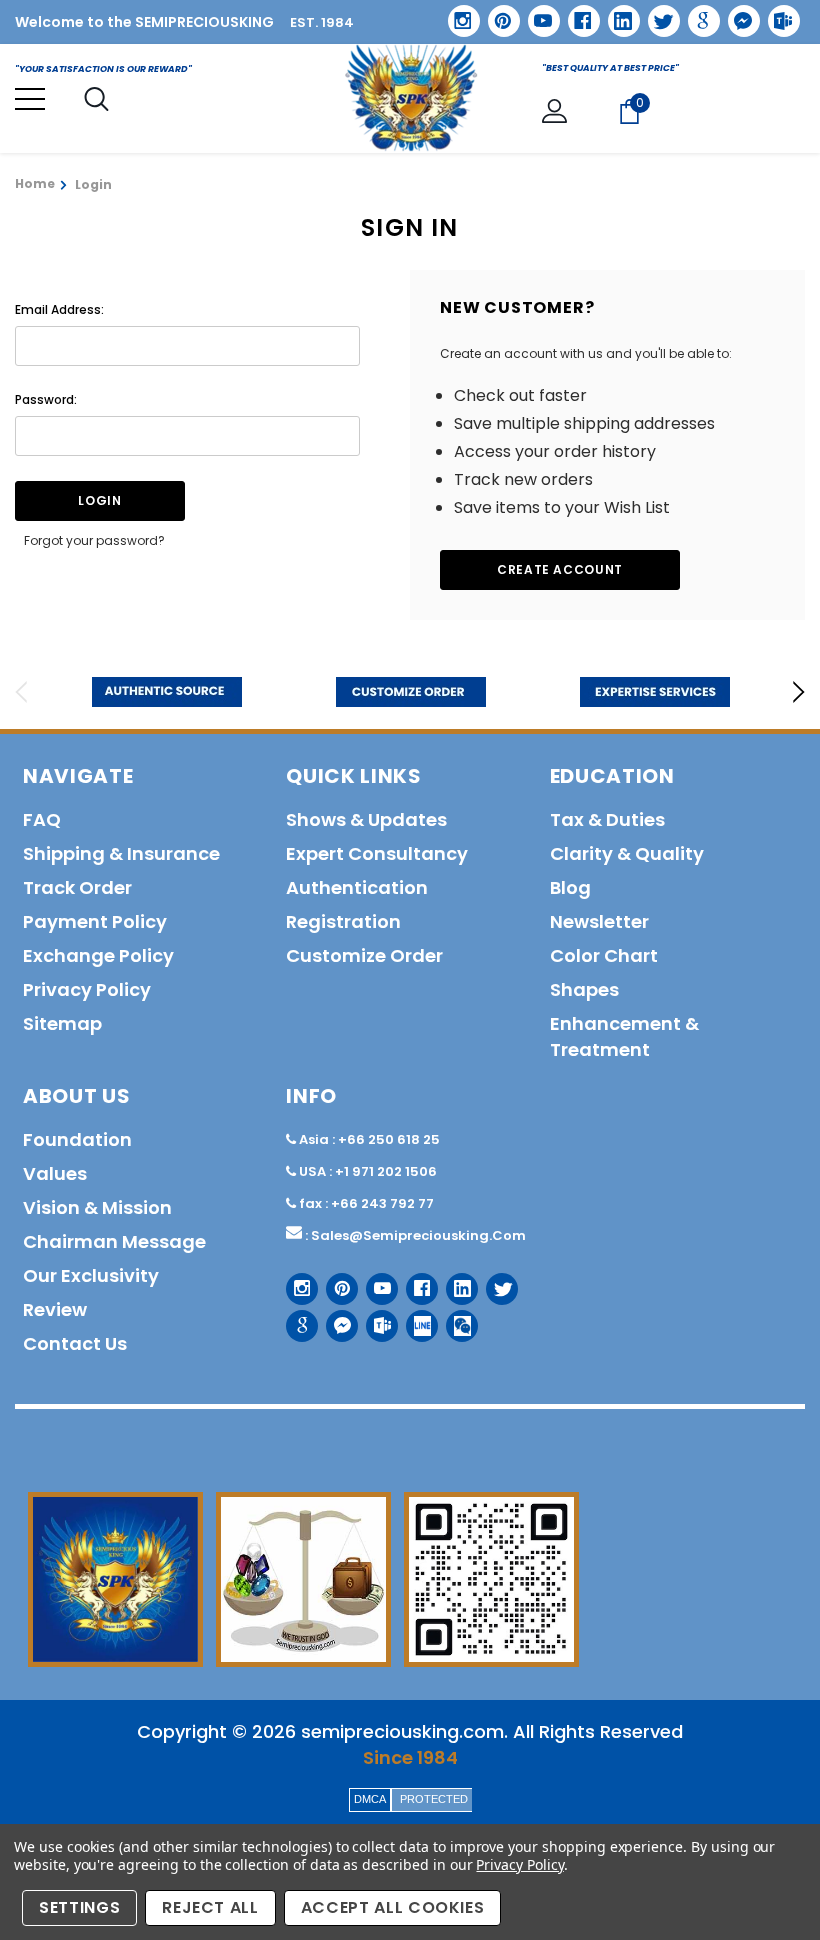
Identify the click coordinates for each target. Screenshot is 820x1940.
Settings (79, 1907)
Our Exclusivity (91, 1275)
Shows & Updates (366, 819)
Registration (343, 921)
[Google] (697, 14)
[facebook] (576, 13)
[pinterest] (497, 14)
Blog (570, 887)
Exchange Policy (98, 955)
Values (55, 1173)
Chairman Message (114, 1241)
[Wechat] (454, 1318)
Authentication (357, 887)
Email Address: (59, 309)
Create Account (560, 569)
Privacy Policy (519, 1864)
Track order (77, 887)
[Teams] (777, 14)
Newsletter (599, 921)
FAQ (42, 819)
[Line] (414, 1318)
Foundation (77, 1139)
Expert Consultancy (377, 853)
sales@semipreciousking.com (418, 1235)
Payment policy (95, 921)
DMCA (370, 1799)
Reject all (210, 1907)
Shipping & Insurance (121, 853)
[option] (167, 692)
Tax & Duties (607, 819)
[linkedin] (617, 14)
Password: (46, 399)
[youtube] (537, 14)
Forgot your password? (94, 540)
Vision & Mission (97, 1207)
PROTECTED (434, 1799)
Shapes (584, 989)
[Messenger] (737, 14)
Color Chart (604, 955)
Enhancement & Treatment (624, 1036)
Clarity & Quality (627, 853)
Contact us (75, 1343)
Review (55, 1309)
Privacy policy (87, 989)
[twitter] (657, 14)
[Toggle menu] (30, 99)
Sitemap (62, 1023)
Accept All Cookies (393, 1907)
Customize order (364, 955)
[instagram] (456, 13)
